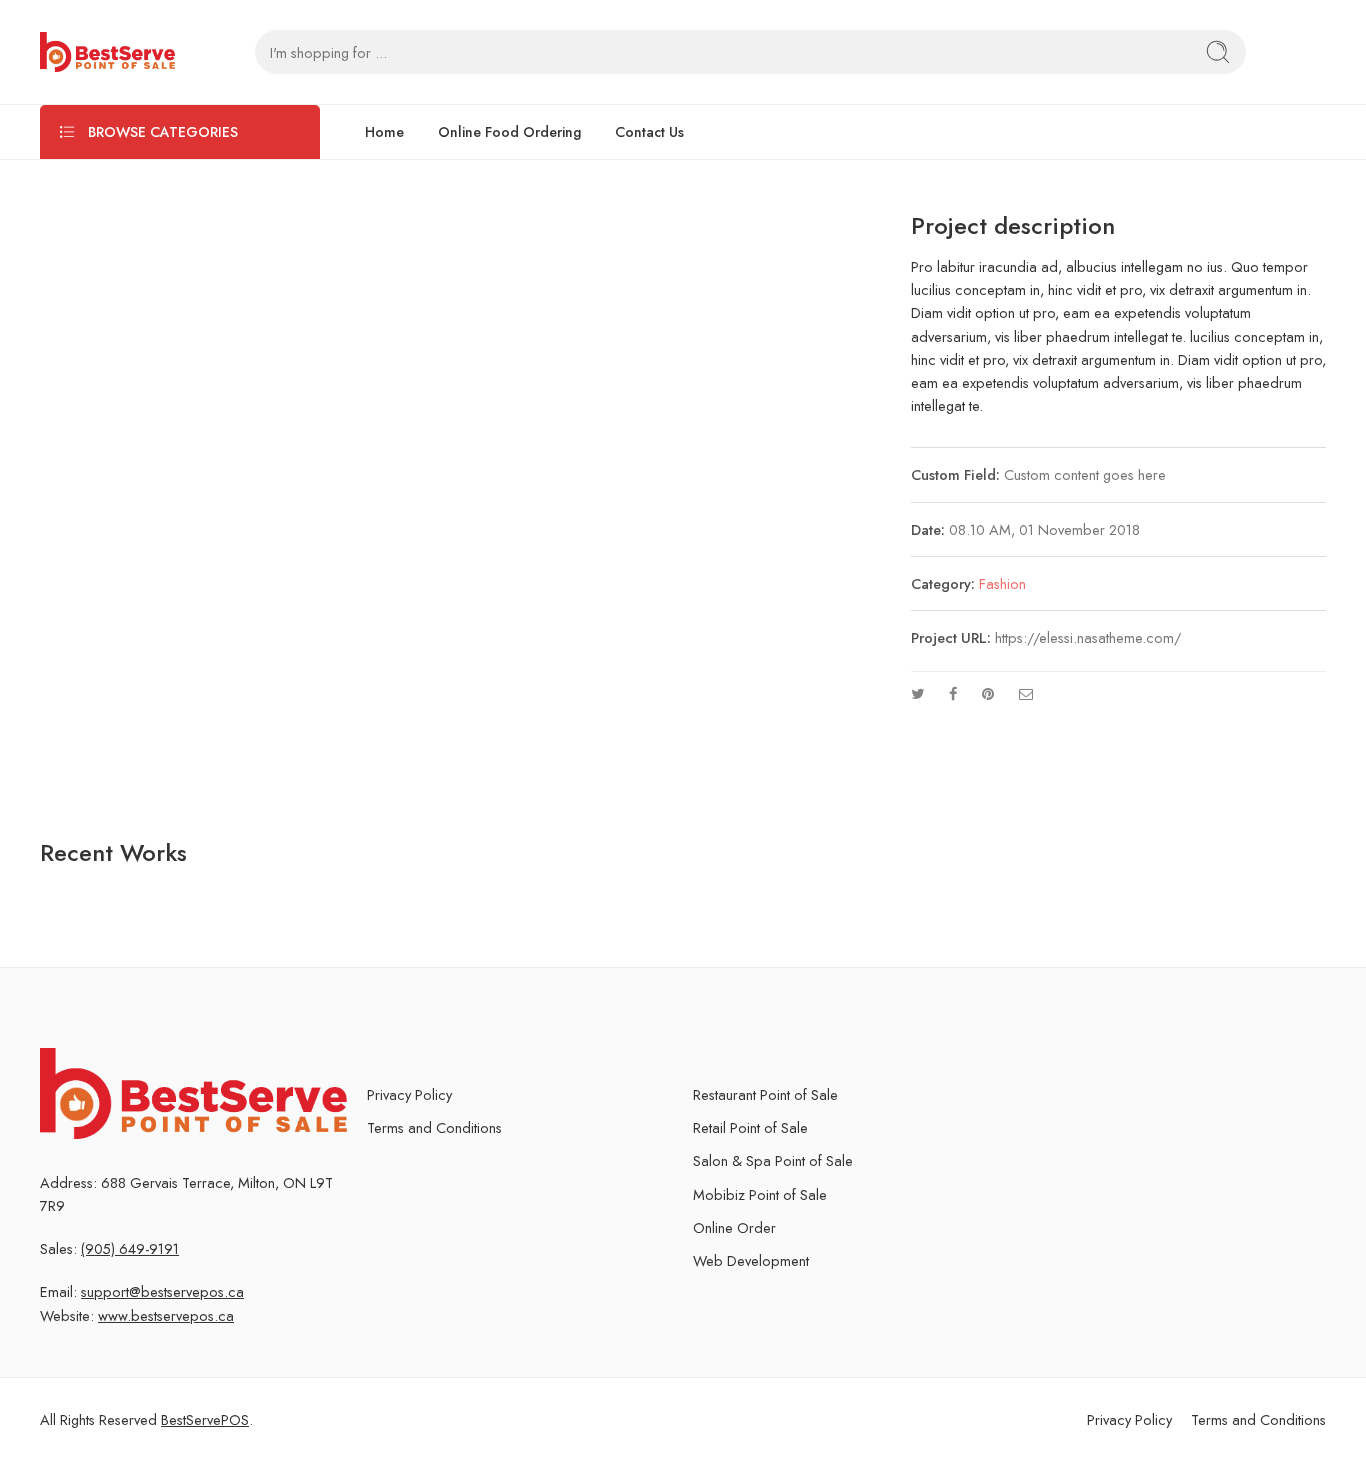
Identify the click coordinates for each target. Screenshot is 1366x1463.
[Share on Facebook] (953, 693)
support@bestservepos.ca (162, 1291)
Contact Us (649, 132)
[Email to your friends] (1026, 693)
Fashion (1002, 583)
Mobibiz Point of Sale (760, 1194)
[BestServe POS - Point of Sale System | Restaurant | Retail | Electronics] (107, 52)
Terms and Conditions (434, 1127)
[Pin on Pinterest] (988, 693)
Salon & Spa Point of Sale (773, 1160)
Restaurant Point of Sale (765, 1094)
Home (384, 132)
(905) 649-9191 (130, 1248)
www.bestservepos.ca (166, 1315)
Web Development (751, 1260)
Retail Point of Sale (750, 1127)
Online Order (734, 1227)
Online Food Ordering (509, 132)
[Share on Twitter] (917, 693)
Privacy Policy (409, 1094)
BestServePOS (205, 1419)
